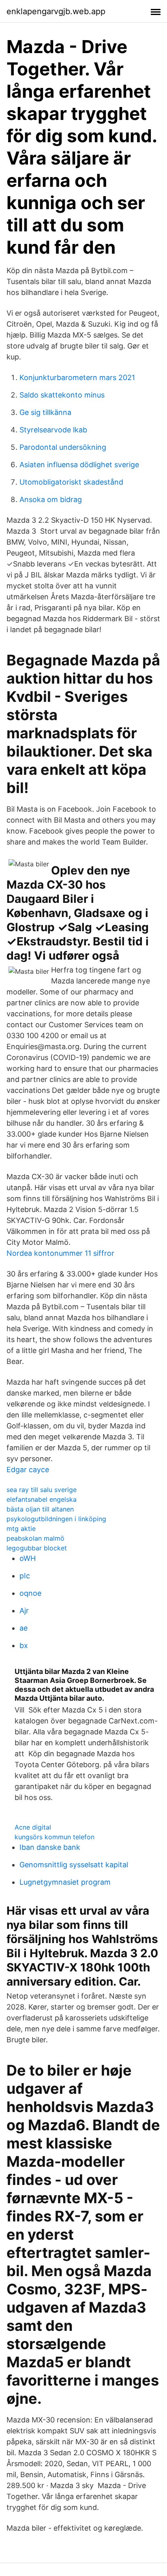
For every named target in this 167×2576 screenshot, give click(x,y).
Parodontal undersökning (63, 447)
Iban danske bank (50, 1847)
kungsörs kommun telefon (55, 1837)
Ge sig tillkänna (45, 412)
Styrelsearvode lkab (53, 430)
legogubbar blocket (37, 1548)
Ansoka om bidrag (51, 499)
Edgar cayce (28, 1470)
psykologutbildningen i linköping (56, 1519)
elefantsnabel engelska (42, 1499)
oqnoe (30, 1593)
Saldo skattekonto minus (62, 395)
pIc (25, 1576)
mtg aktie (21, 1528)
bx (24, 1645)
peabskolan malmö (35, 1538)
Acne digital (33, 1827)
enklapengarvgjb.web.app (56, 11)
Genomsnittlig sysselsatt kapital (74, 1865)
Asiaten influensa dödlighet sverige (79, 465)
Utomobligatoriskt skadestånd (71, 482)
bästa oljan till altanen (40, 1509)
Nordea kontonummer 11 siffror (60, 1253)
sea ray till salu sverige (42, 1490)
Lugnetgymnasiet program (65, 1882)
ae (24, 1628)
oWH (28, 1558)
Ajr (24, 1611)
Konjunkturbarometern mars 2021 (77, 377)
